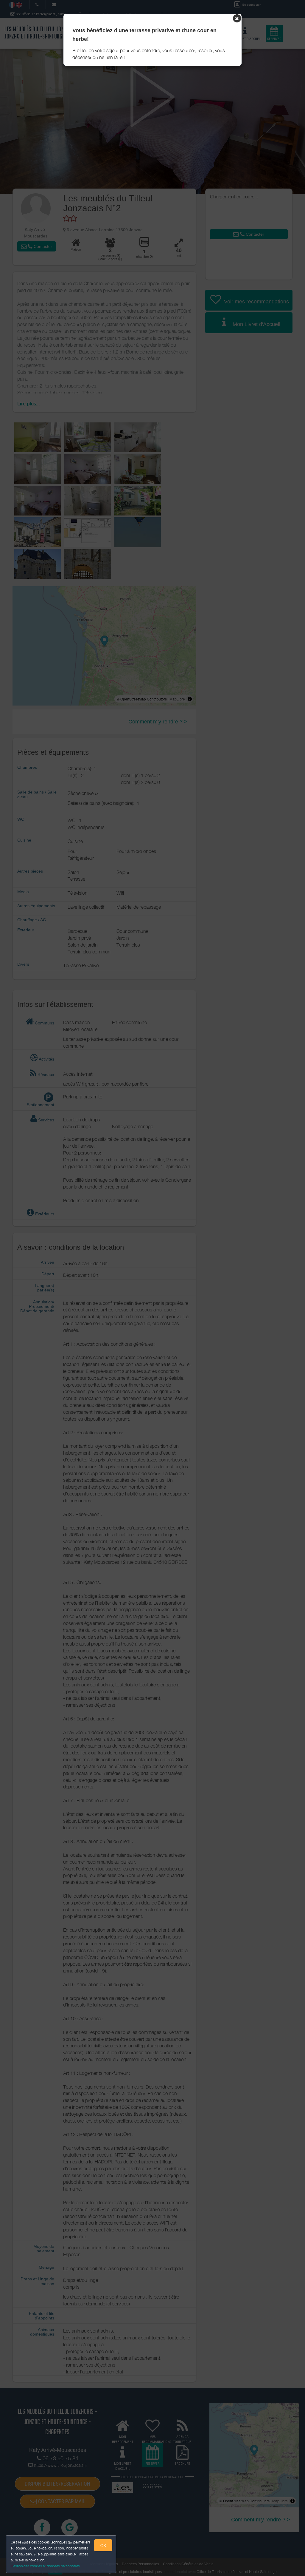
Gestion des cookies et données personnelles (45, 2566)
